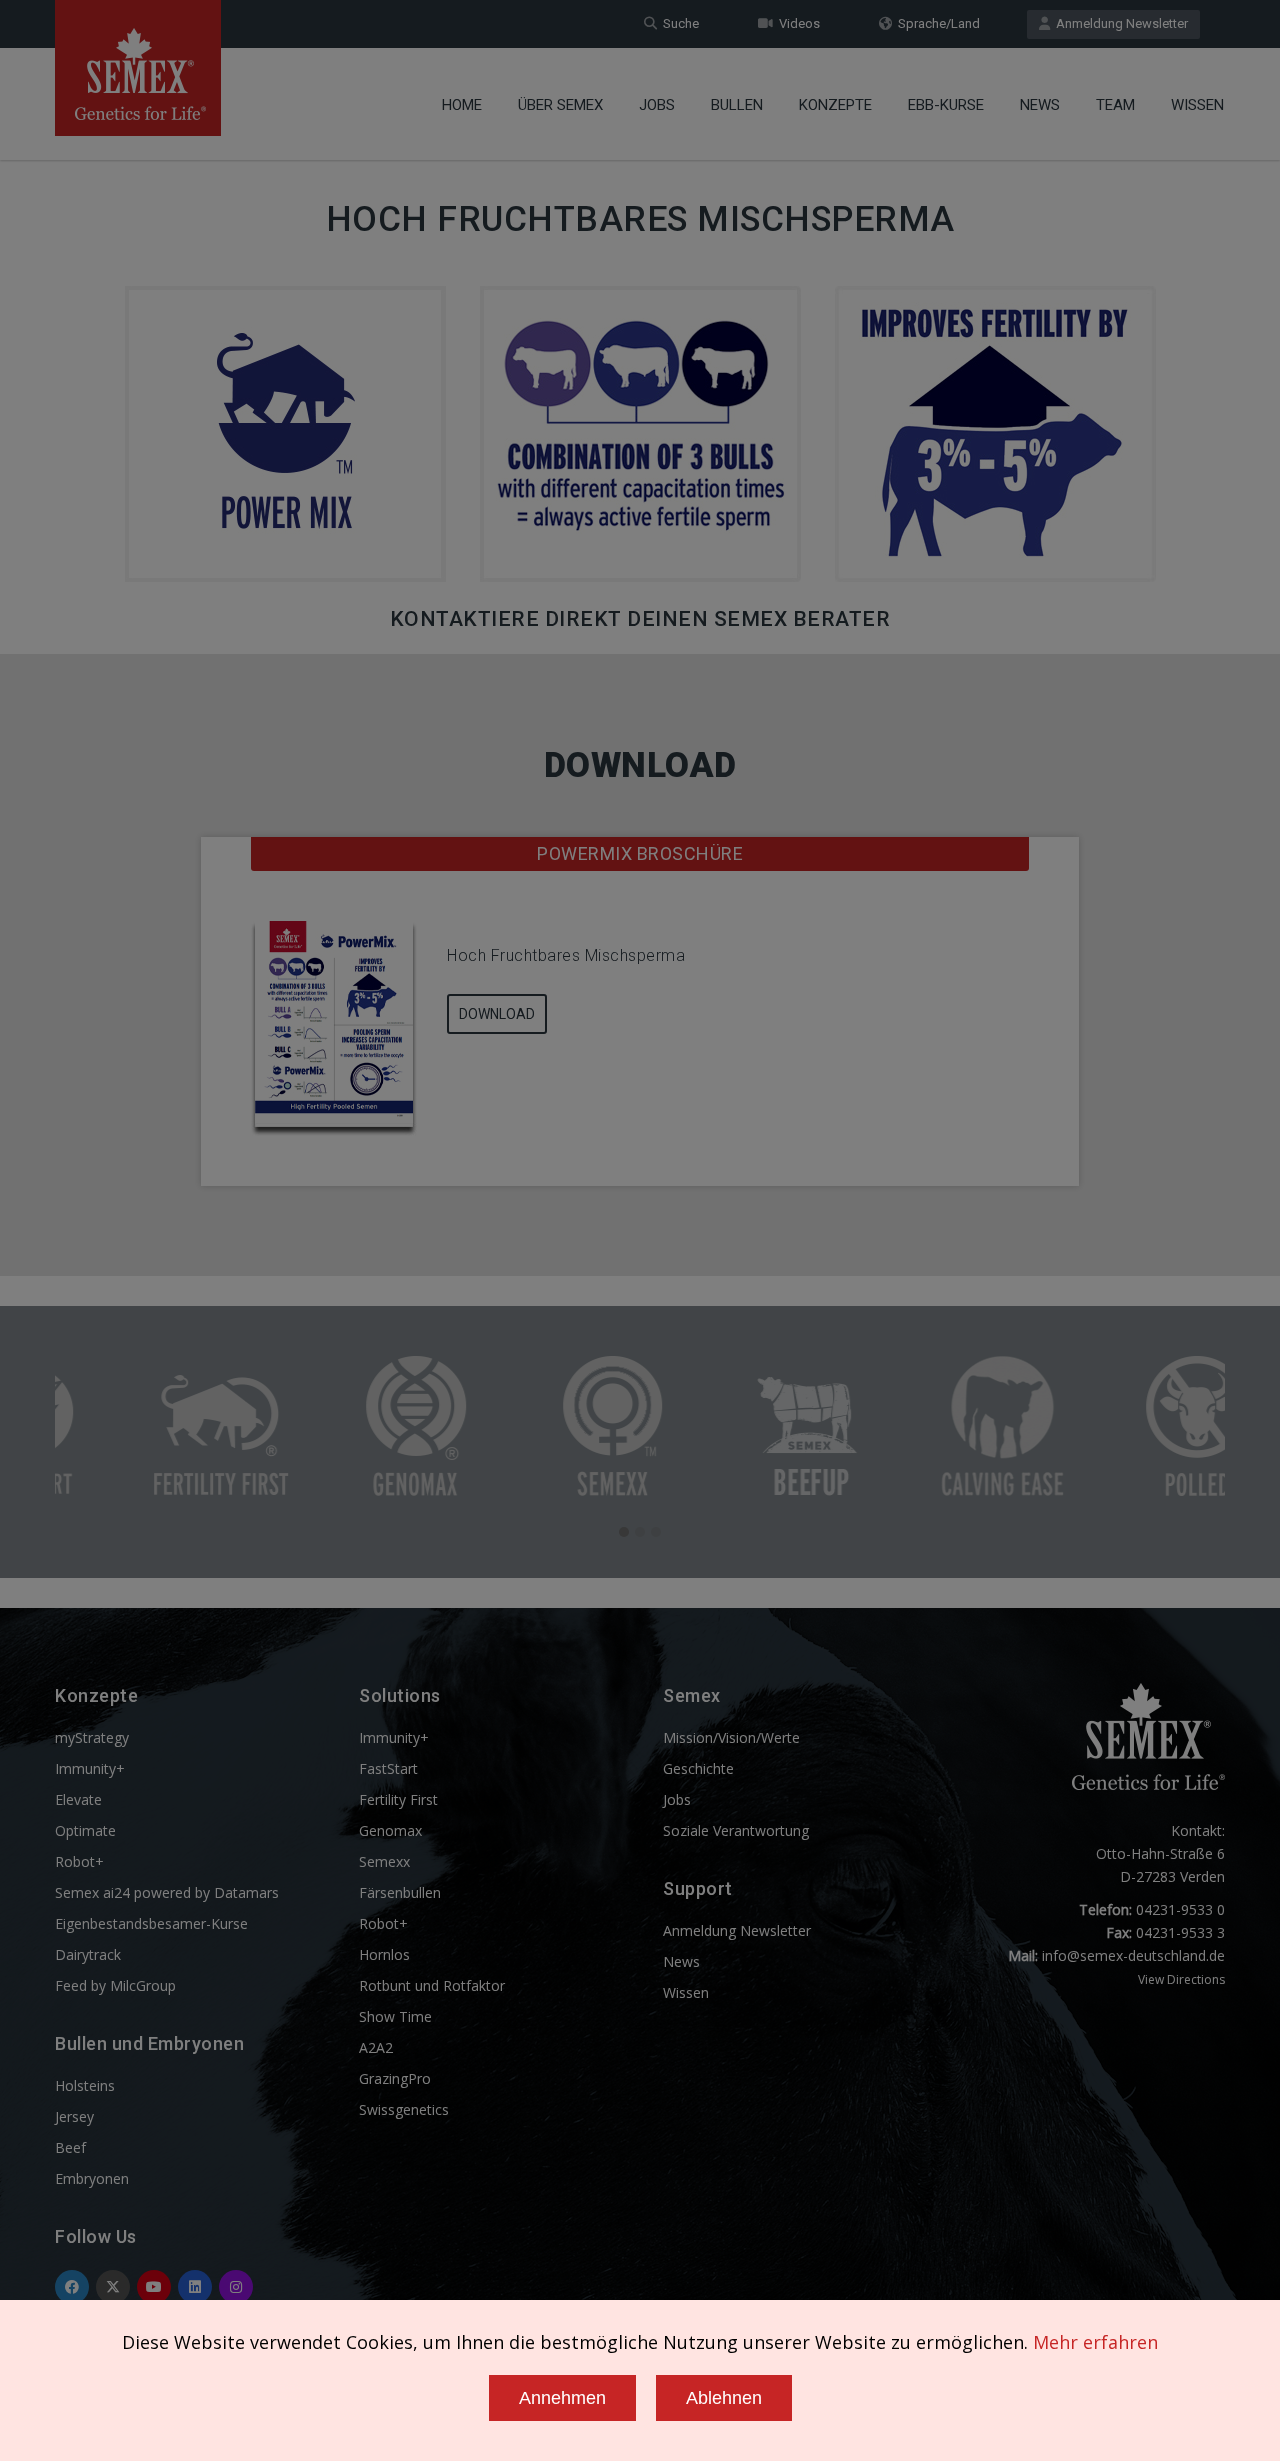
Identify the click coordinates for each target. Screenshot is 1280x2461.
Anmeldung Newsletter (1119, 23)
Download (497, 1014)
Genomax (390, 1830)
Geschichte (698, 1768)
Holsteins (85, 2085)
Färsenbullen (400, 1892)
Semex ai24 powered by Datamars (167, 1892)
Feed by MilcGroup (115, 1985)
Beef (70, 2147)
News (1040, 105)
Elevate (78, 1799)
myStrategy (92, 1737)
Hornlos (384, 1954)
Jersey (74, 2116)
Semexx (384, 1861)
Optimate (85, 1830)
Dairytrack (88, 1954)
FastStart (388, 1768)
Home (462, 105)
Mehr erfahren (1095, 2342)
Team (1115, 105)
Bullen (737, 105)
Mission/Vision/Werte (731, 1737)
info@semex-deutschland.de (1133, 1955)
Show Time (395, 2016)
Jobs (657, 105)
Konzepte (835, 105)
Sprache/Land (936, 23)
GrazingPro (395, 2078)
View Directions (1181, 1979)
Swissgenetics (404, 2109)
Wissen (1197, 105)
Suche (678, 23)
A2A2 (376, 2047)
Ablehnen (724, 2398)
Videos (796, 23)
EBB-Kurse (946, 105)
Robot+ (79, 1861)
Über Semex (560, 105)
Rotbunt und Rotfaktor (432, 1985)
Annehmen (562, 2398)
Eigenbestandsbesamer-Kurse (151, 1923)
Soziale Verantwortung (736, 1830)
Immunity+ (90, 1768)
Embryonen (92, 2178)
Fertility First (398, 1799)
